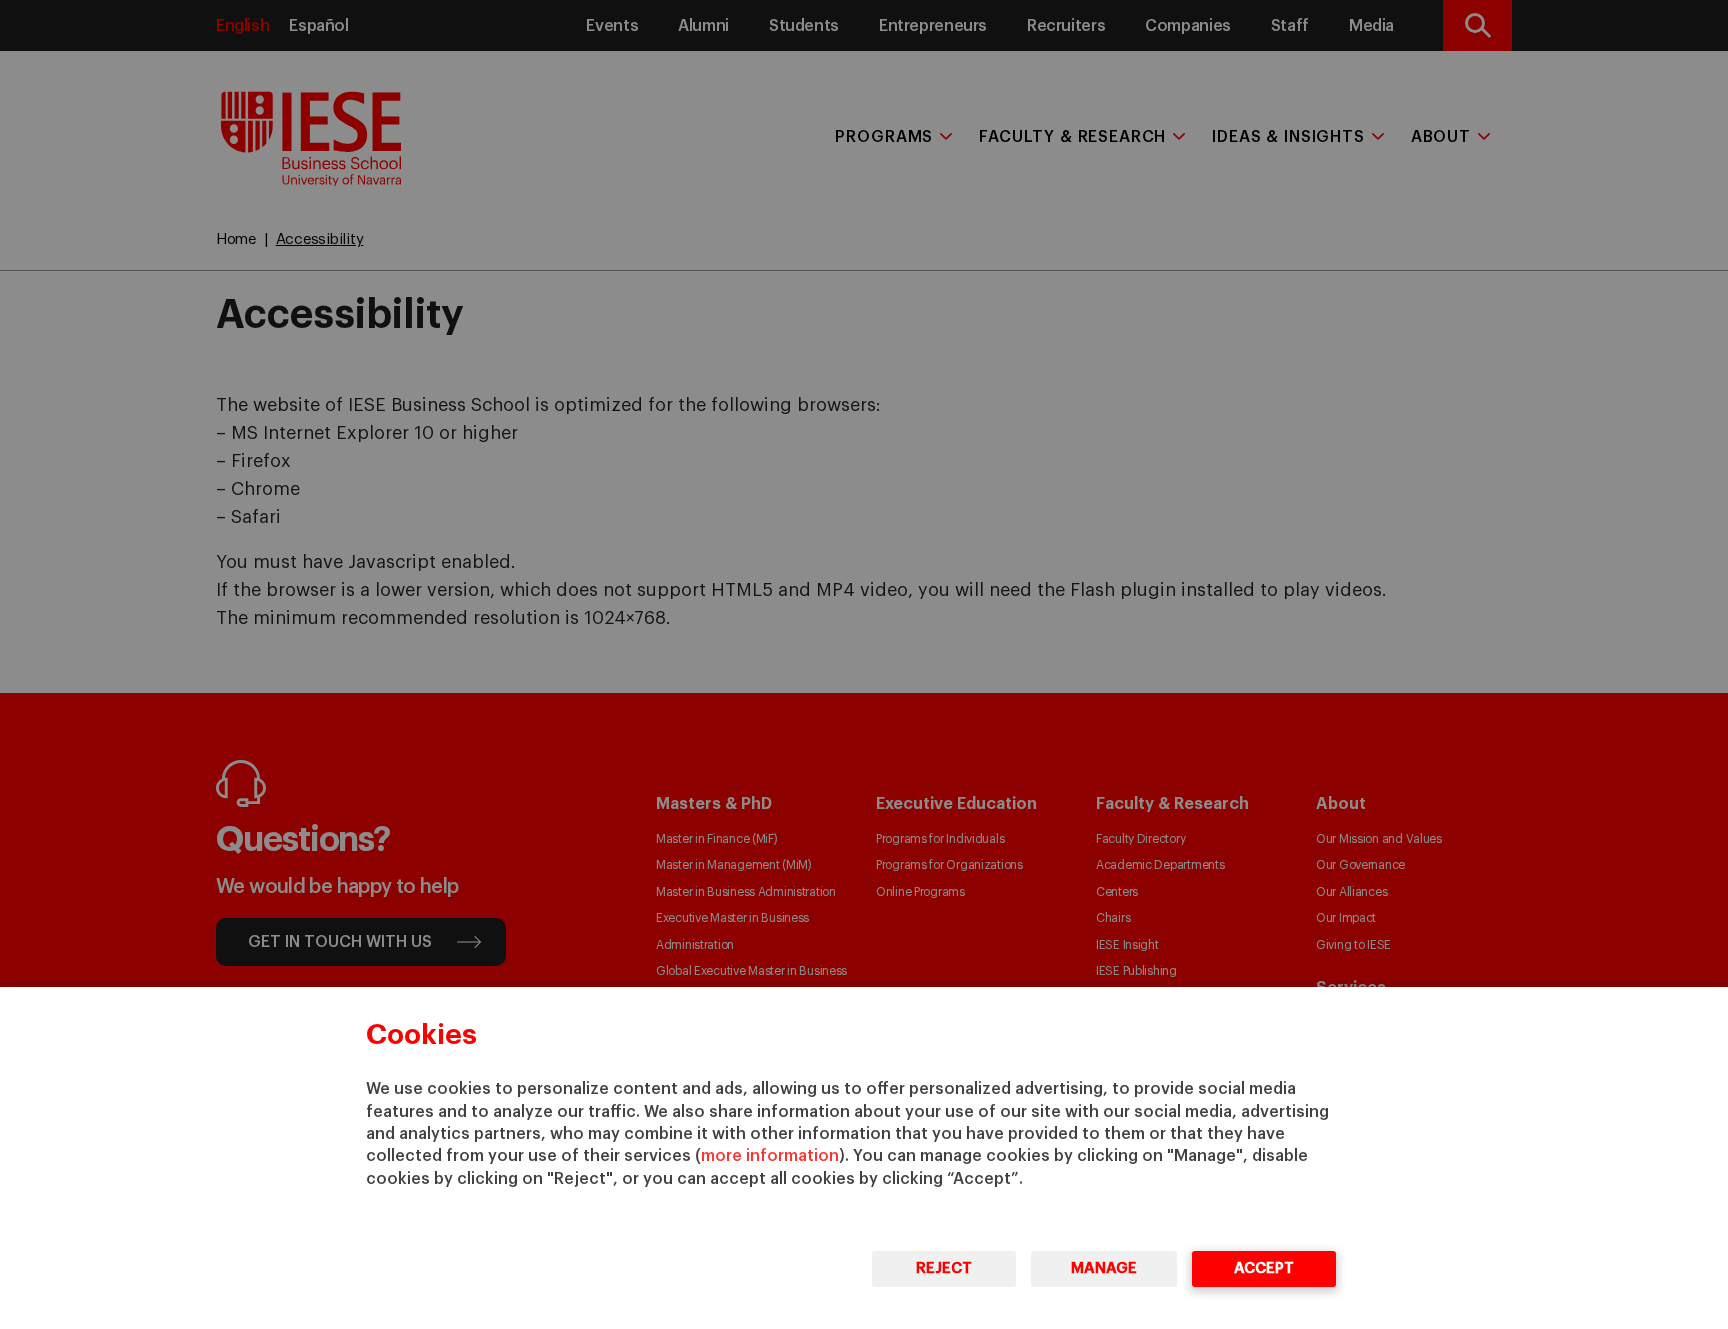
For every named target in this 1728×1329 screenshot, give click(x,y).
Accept (1264, 1268)
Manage (1104, 1268)
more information (770, 1156)
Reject (944, 1268)
